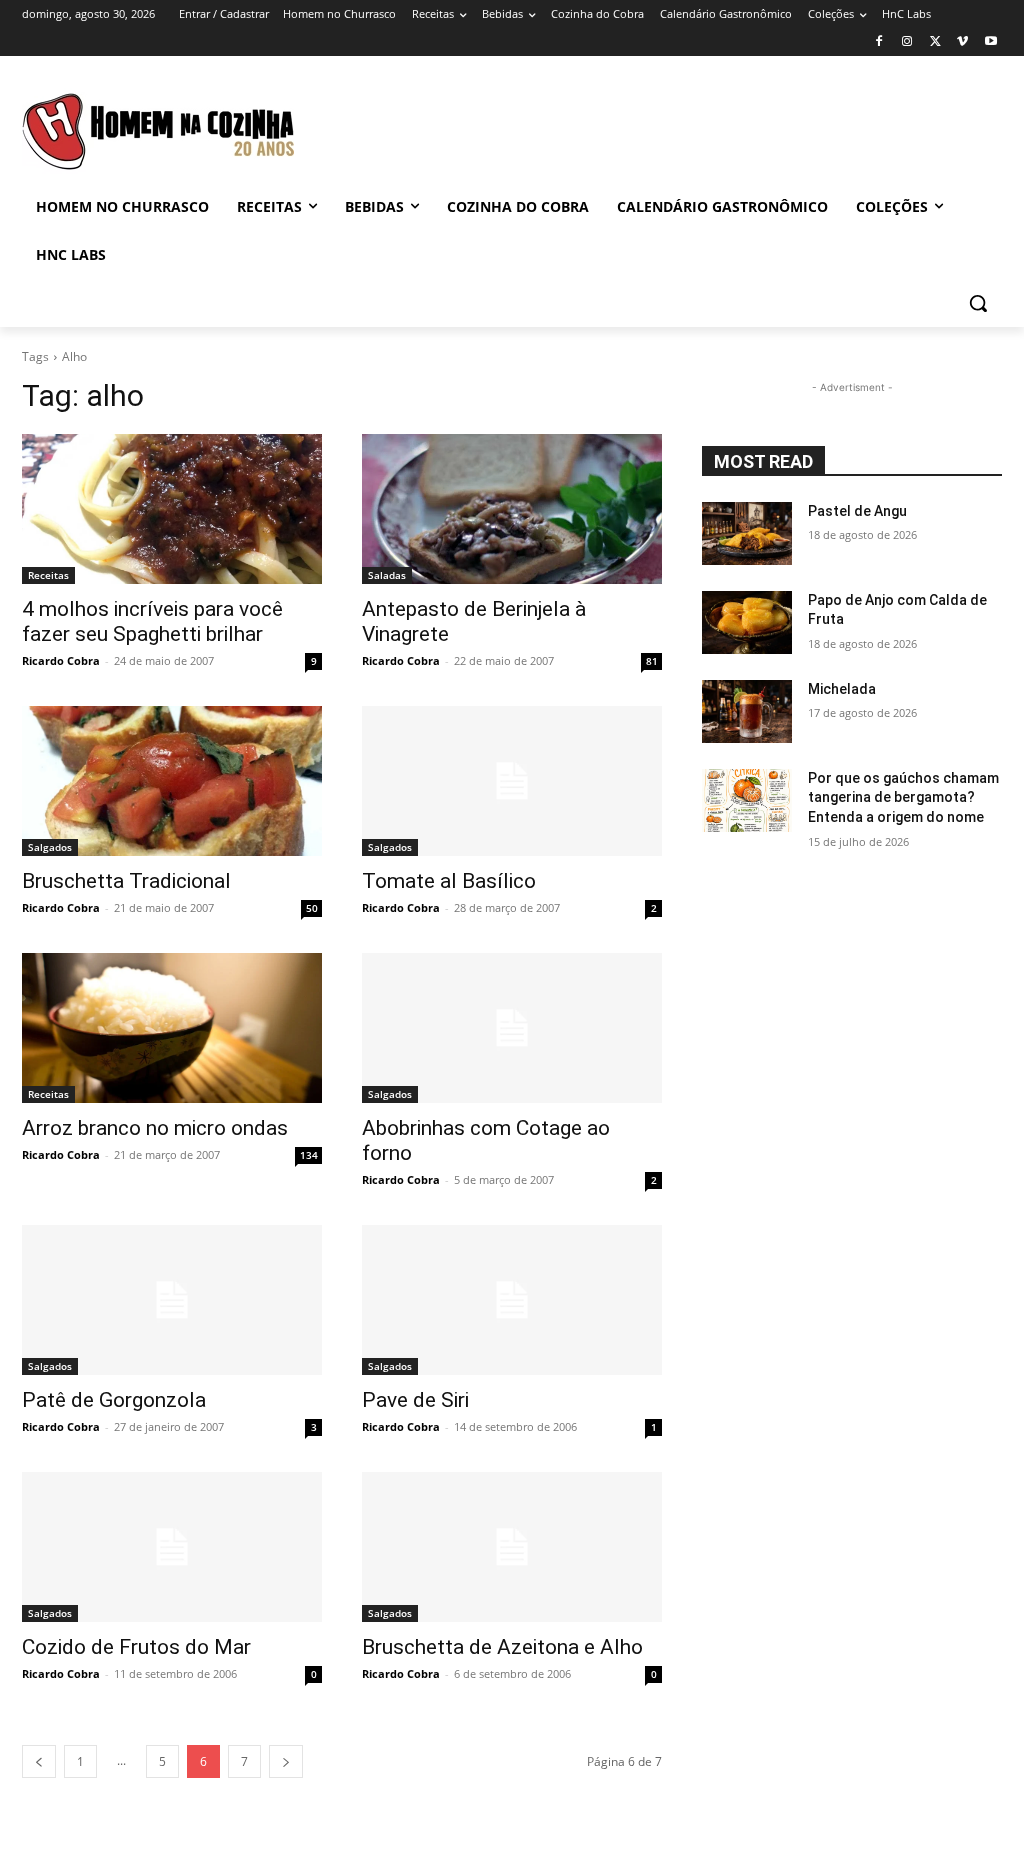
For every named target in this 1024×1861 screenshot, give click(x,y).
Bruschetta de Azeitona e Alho (502, 1647)
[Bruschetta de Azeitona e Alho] (512, 1547)
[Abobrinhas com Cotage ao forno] (512, 1028)
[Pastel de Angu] (747, 533)
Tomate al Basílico (449, 881)
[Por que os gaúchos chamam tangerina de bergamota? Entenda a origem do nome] (747, 800)
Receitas (48, 575)
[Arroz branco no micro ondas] (172, 1028)
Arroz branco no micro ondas (155, 1128)
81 (652, 661)
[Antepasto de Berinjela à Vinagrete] (512, 509)
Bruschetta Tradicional (126, 881)
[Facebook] (879, 42)
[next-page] (286, 1761)
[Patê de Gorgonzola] (172, 1300)
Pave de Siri (415, 1400)
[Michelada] (747, 711)
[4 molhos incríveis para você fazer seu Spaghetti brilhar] (172, 509)
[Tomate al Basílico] (512, 781)
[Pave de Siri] (512, 1300)
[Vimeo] (962, 42)
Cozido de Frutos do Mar (136, 1647)
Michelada (842, 689)
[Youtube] (990, 42)
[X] (935, 42)
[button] (978, 303)
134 (309, 1155)
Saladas (387, 575)
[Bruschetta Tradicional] (172, 781)
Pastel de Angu (857, 511)
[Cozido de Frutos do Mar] (172, 1547)
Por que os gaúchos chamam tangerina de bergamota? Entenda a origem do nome (903, 797)
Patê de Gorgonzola (114, 1400)
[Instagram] (907, 42)
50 (312, 908)
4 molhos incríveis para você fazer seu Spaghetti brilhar (152, 621)
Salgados (50, 847)
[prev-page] (39, 1761)
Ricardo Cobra (61, 660)
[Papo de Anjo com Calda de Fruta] (747, 622)
